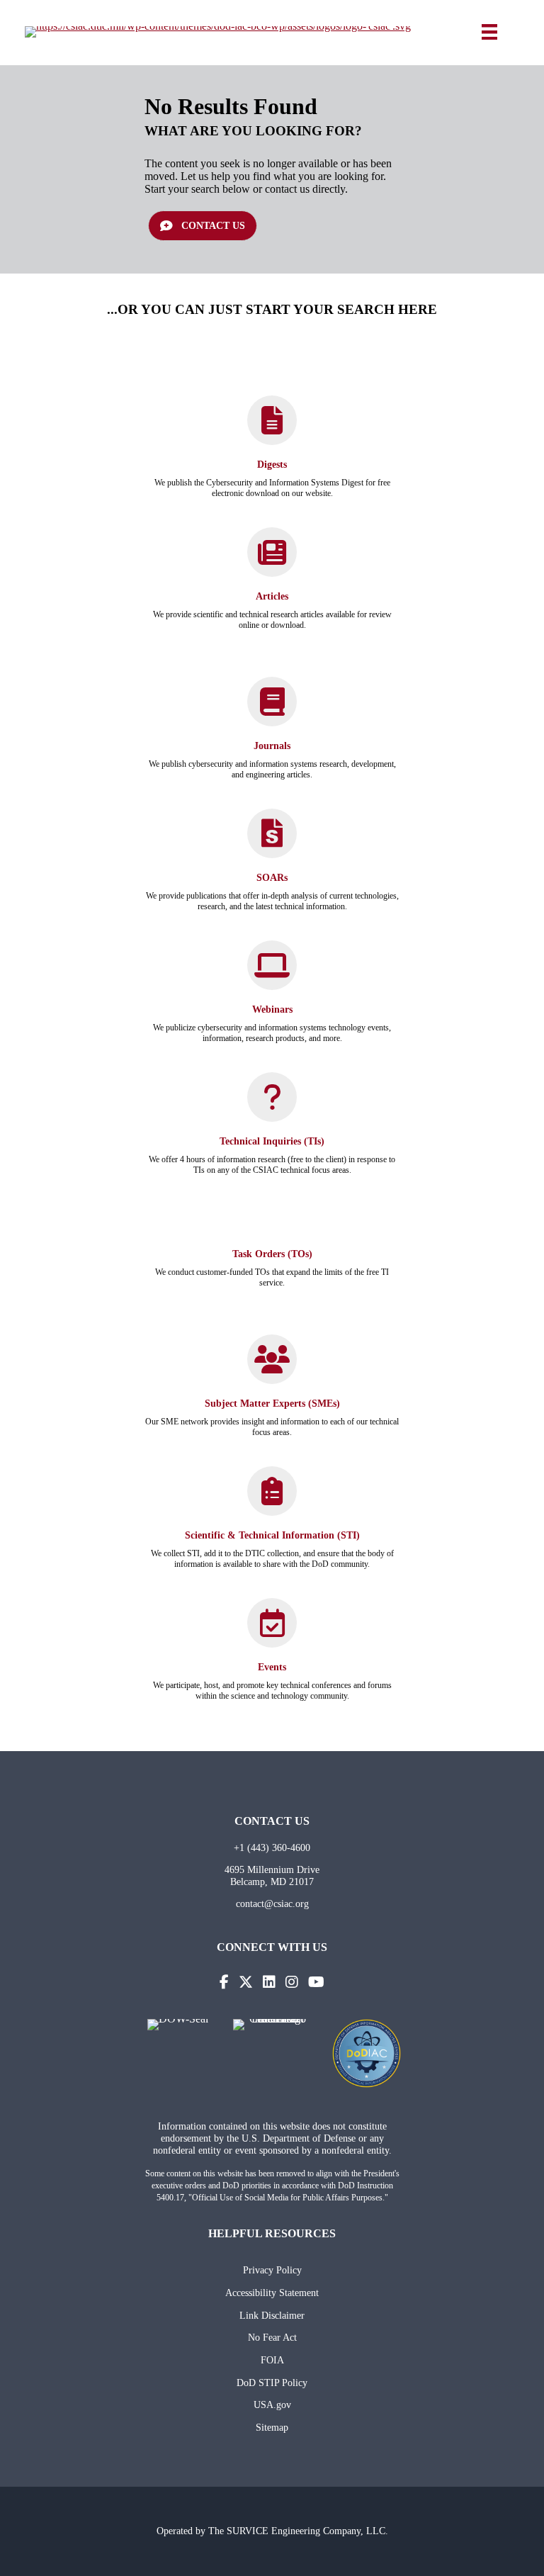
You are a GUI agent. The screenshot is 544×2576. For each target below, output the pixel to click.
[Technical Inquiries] (272, 1104)
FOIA (272, 2360)
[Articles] (272, 559)
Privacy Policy (272, 2270)
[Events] (272, 1630)
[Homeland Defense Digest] (272, 427)
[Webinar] (272, 972)
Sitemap (272, 2427)
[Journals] (272, 708)
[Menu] (489, 32)
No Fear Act (272, 2337)
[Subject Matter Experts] (272, 1366)
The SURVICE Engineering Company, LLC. (298, 2531)
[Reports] (272, 842)
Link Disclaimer (272, 2315)
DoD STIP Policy (272, 2383)
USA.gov (272, 2405)
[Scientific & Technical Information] (272, 1498)
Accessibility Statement (272, 2293)
